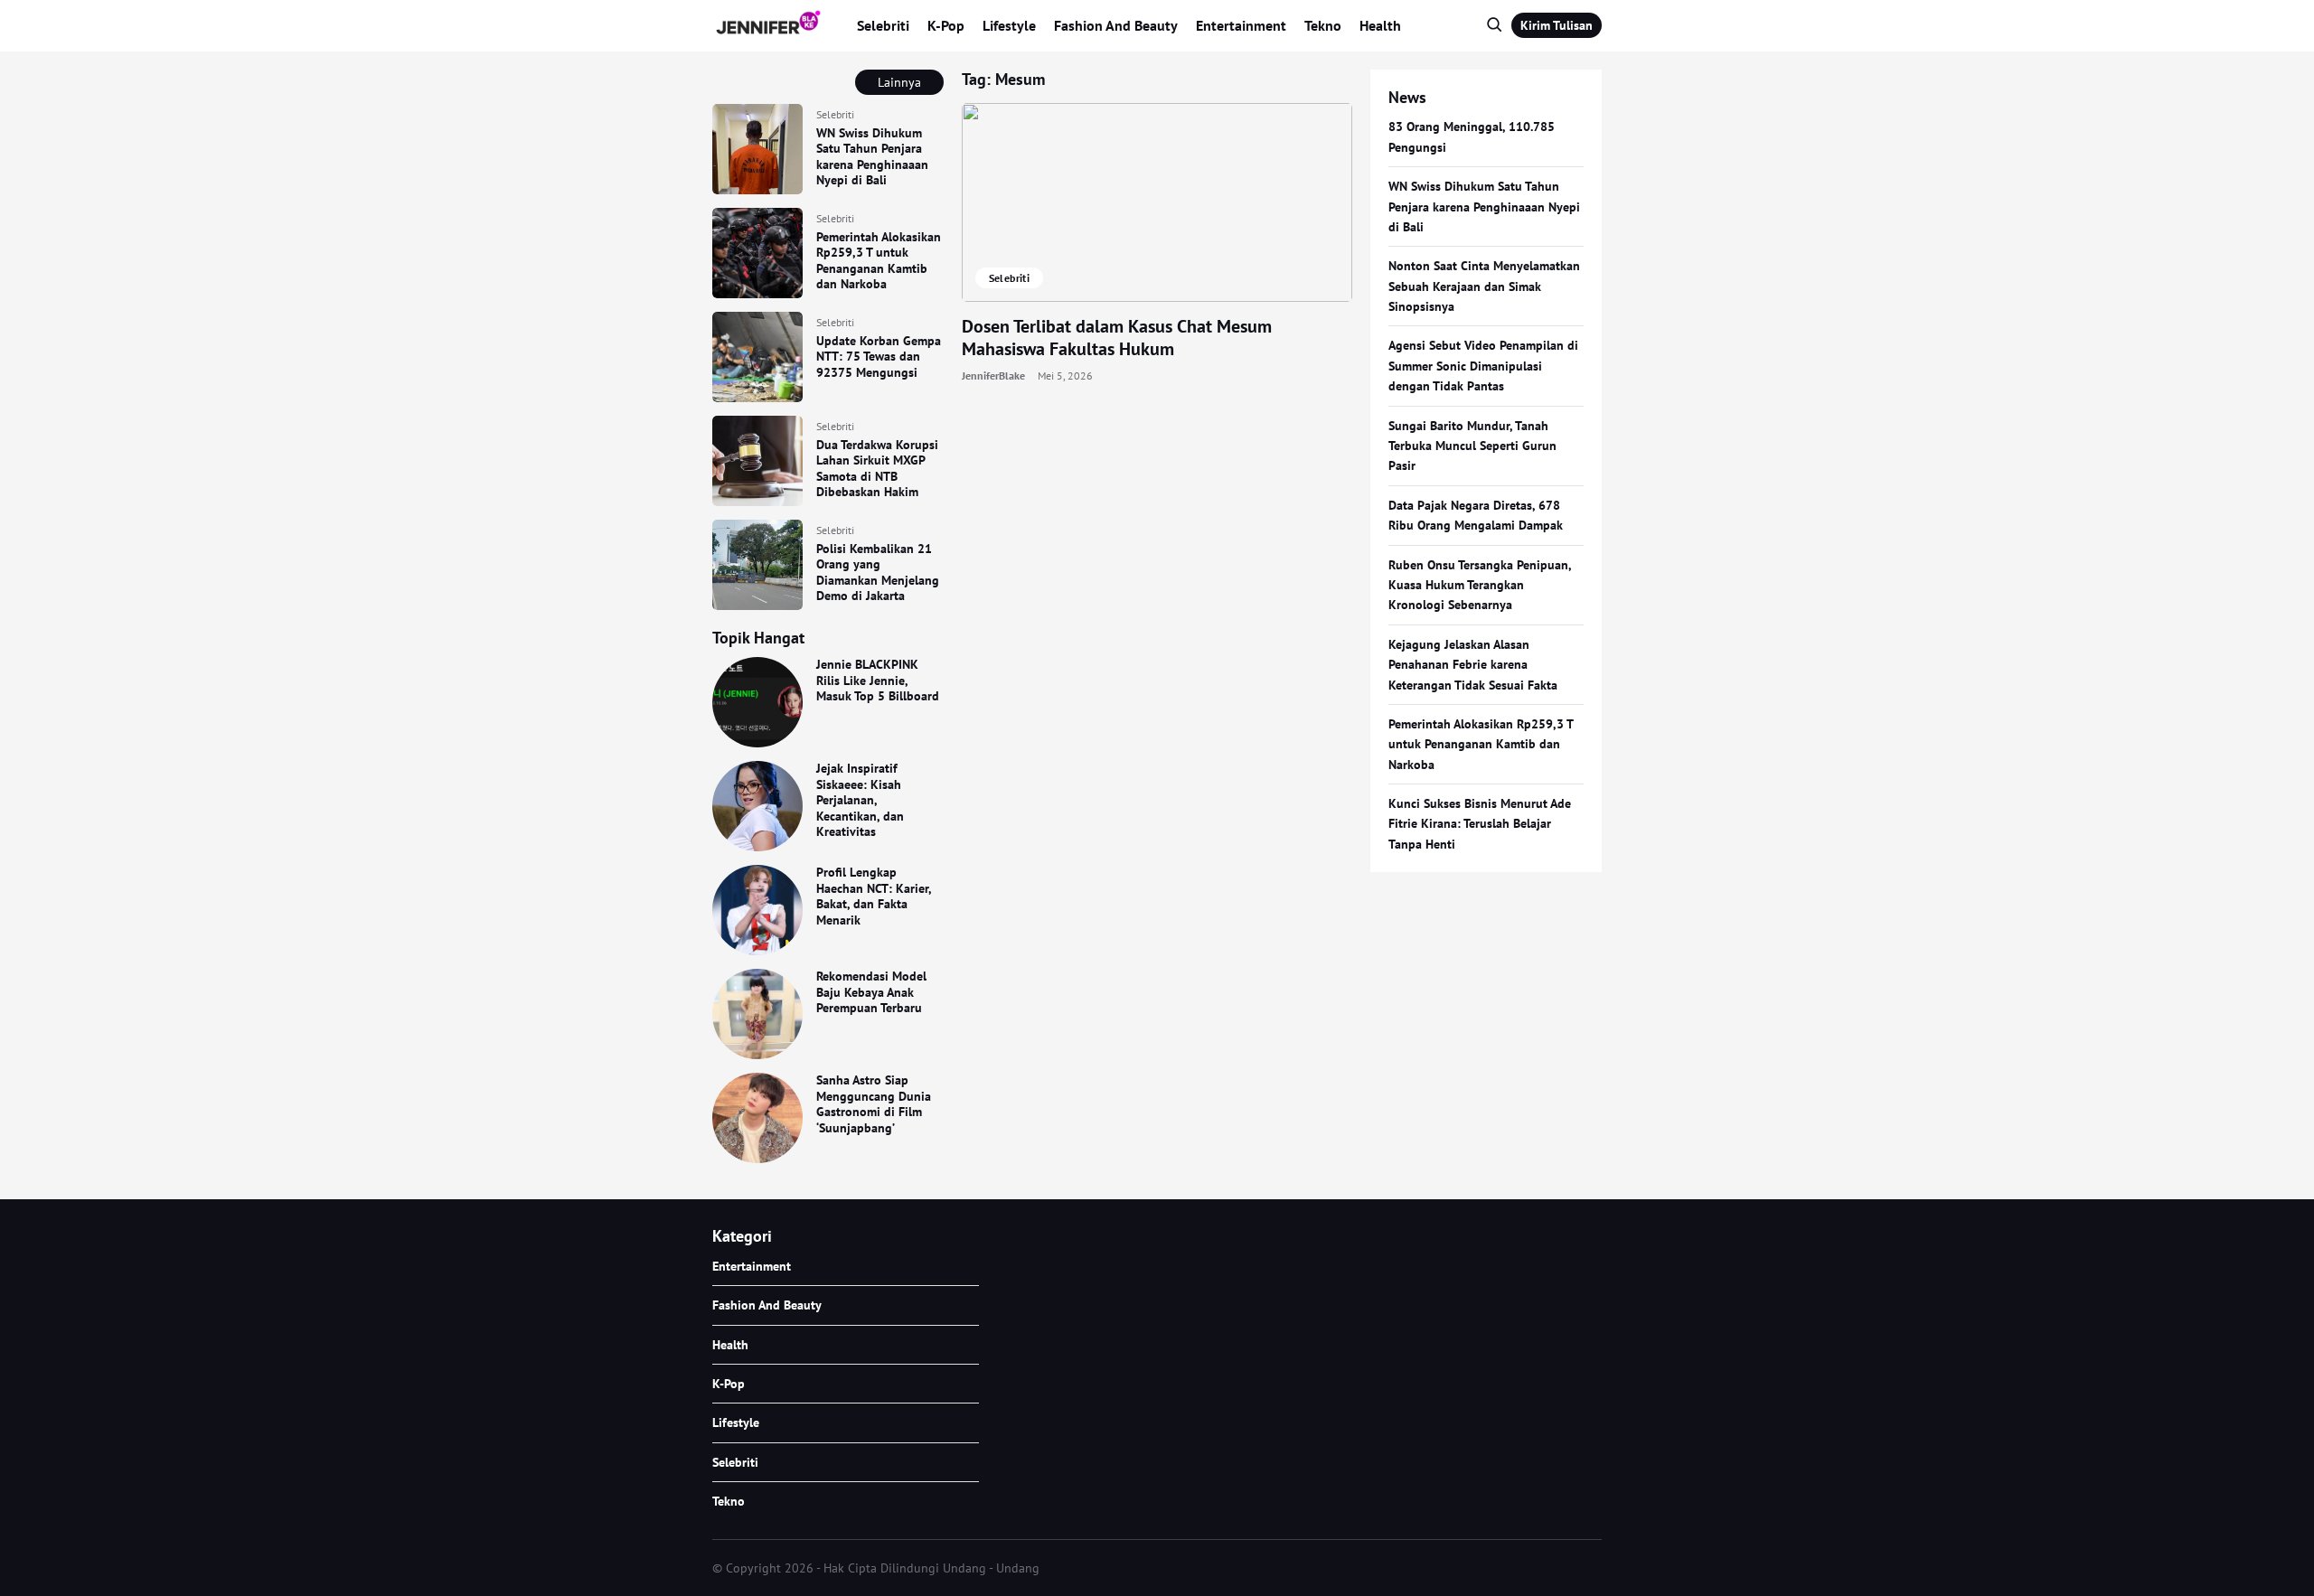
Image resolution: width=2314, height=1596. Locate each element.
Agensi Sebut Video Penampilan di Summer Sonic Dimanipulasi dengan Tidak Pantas (1483, 366)
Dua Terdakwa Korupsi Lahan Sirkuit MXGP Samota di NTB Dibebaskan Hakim (877, 469)
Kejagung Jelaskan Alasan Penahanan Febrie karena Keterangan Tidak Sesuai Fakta (1473, 665)
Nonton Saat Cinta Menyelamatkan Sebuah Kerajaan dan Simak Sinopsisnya (1484, 286)
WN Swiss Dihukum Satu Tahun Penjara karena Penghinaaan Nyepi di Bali (872, 157)
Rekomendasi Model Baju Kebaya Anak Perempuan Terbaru (871, 992)
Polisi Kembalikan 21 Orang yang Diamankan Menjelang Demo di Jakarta (878, 573)
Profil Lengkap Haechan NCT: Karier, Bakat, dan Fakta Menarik (874, 896)
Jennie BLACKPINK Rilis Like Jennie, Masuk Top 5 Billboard (878, 680)
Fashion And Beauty (1116, 25)
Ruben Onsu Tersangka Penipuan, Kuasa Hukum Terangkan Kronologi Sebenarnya (1480, 585)
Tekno (1323, 25)
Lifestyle (1009, 25)
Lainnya (899, 82)
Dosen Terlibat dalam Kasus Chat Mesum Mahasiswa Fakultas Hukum (1117, 338)
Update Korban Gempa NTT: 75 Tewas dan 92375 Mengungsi (879, 357)
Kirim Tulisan (1557, 25)
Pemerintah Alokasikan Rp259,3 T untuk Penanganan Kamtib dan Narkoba (879, 261)
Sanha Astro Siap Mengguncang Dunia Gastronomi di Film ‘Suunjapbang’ (874, 1104)
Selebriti (883, 25)
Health (1380, 25)
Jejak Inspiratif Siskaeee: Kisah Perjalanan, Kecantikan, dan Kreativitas (860, 800)
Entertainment (1241, 25)
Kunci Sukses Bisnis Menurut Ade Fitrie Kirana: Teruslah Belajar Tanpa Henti (1480, 824)
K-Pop (946, 25)
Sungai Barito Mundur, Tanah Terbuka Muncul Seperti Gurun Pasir (1472, 446)
